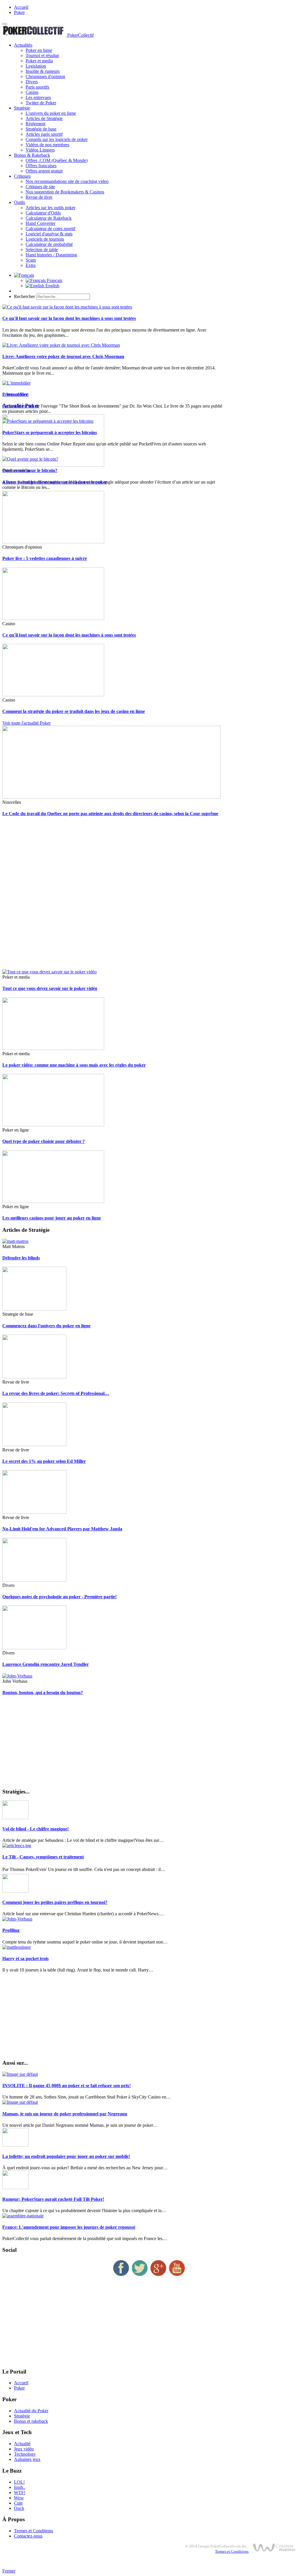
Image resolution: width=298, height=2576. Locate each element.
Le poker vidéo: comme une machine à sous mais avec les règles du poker (74, 1065)
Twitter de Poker (41, 103)
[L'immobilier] (16, 383)
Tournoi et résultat (42, 55)
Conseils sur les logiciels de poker (57, 139)
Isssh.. (20, 2487)
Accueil (21, 7)
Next (24, 394)
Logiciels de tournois (45, 239)
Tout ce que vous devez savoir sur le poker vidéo (50, 988)
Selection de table (42, 250)
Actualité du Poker (31, 2411)
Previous (10, 394)
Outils (19, 202)
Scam (31, 260)
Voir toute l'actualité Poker (26, 723)
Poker (19, 12)
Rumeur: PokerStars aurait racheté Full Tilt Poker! (53, 2199)
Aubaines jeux (27, 2459)
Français (54, 280)
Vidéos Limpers (40, 150)
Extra (31, 265)
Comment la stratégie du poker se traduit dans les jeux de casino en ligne (74, 711)
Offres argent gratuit (44, 171)
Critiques (22, 176)
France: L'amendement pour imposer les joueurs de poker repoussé (69, 2227)
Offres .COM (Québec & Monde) (57, 160)
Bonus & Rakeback (32, 155)
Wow (19, 2498)
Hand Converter (40, 223)
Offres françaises (41, 166)
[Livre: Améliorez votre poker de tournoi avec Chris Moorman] (61, 345)
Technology (25, 2454)
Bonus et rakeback (31, 2421)
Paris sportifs (37, 87)
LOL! (19, 2482)
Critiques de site (40, 187)
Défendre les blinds (21, 1258)
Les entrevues (38, 97)
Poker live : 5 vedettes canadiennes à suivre (45, 558)
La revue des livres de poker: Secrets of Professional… (56, 1393)
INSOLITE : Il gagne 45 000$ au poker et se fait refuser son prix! (66, 2086)
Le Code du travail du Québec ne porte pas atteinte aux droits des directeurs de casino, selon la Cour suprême (110, 814)
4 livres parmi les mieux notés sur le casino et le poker (55, 482)
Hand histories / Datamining (51, 255)
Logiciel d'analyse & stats (49, 234)
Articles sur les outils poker (50, 208)
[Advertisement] (149, 896)
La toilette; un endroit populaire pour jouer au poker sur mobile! (66, 2156)
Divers (32, 82)
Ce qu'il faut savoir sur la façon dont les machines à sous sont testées (69, 318)
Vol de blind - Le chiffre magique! (36, 1829)
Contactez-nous (28, 2536)
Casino (32, 92)
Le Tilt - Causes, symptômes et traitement (43, 1857)
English (52, 286)
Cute (18, 2503)
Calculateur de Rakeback (49, 218)
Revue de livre (39, 197)
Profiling (11, 1930)
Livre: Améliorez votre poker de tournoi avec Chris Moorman (63, 356)
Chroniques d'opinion (45, 76)
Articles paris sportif (44, 134)
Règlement (36, 124)
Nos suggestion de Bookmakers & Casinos (65, 192)
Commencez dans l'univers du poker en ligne (46, 1326)
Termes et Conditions (33, 2531)
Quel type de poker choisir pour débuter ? (44, 1141)
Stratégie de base (41, 129)
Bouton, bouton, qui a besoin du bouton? (43, 1693)
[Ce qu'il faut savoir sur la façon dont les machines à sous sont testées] (67, 307)
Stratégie (22, 108)
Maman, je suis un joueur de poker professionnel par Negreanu (65, 2114)
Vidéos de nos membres (47, 145)
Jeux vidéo (24, 2449)
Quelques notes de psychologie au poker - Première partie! (60, 1597)
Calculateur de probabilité (49, 244)
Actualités (23, 45)
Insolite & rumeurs (43, 71)
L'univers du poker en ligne (51, 113)
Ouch (19, 2508)
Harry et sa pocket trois (25, 1959)
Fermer (9, 2571)
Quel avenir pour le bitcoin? (30, 470)
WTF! (20, 2493)
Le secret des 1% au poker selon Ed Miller (44, 1461)
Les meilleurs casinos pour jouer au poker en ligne (52, 1218)
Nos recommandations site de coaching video (67, 181)
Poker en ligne (39, 50)
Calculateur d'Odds (43, 213)
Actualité (22, 2444)
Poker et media (39, 61)
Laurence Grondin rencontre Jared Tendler (46, 1664)
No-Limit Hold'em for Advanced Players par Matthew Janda (62, 1529)
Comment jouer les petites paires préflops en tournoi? (55, 1902)
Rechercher (24, 296)
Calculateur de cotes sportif (50, 229)
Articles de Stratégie (44, 118)
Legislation (36, 66)
